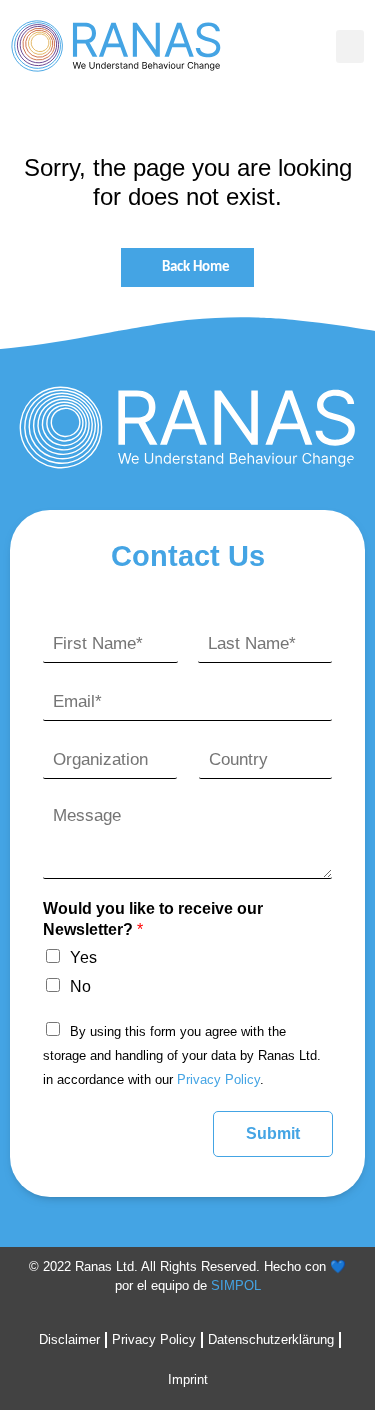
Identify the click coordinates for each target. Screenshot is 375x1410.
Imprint (188, 1379)
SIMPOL (236, 1285)
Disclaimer (69, 1339)
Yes (83, 957)
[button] (350, 46)
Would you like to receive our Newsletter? (153, 919)
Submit (273, 1133)
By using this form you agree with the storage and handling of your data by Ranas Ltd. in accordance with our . (182, 1055)
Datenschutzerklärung (271, 1339)
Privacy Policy (218, 1079)
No (80, 986)
